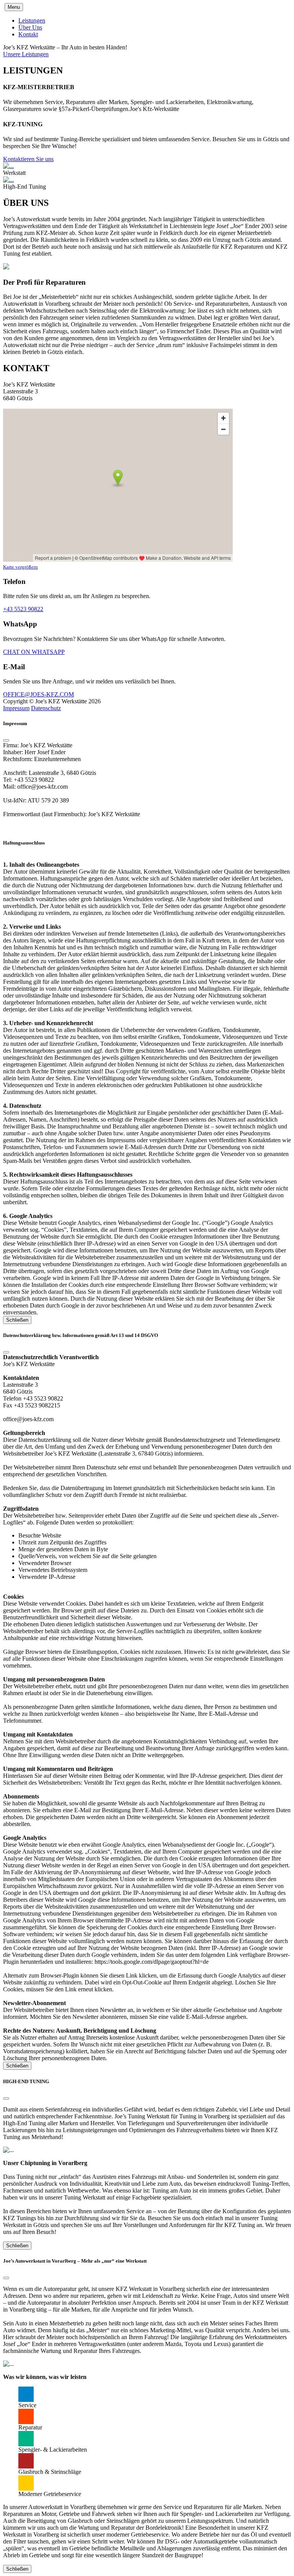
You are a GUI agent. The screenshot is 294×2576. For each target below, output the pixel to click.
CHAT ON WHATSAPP (34, 652)
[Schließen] (6, 740)
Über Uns (30, 27)
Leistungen (32, 20)
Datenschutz (46, 708)
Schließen (17, 1320)
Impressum (16, 708)
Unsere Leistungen (26, 54)
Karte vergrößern (20, 567)
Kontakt (28, 34)
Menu (14, 7)
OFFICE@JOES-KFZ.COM (38, 694)
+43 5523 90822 (23, 609)
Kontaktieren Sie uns (28, 159)
